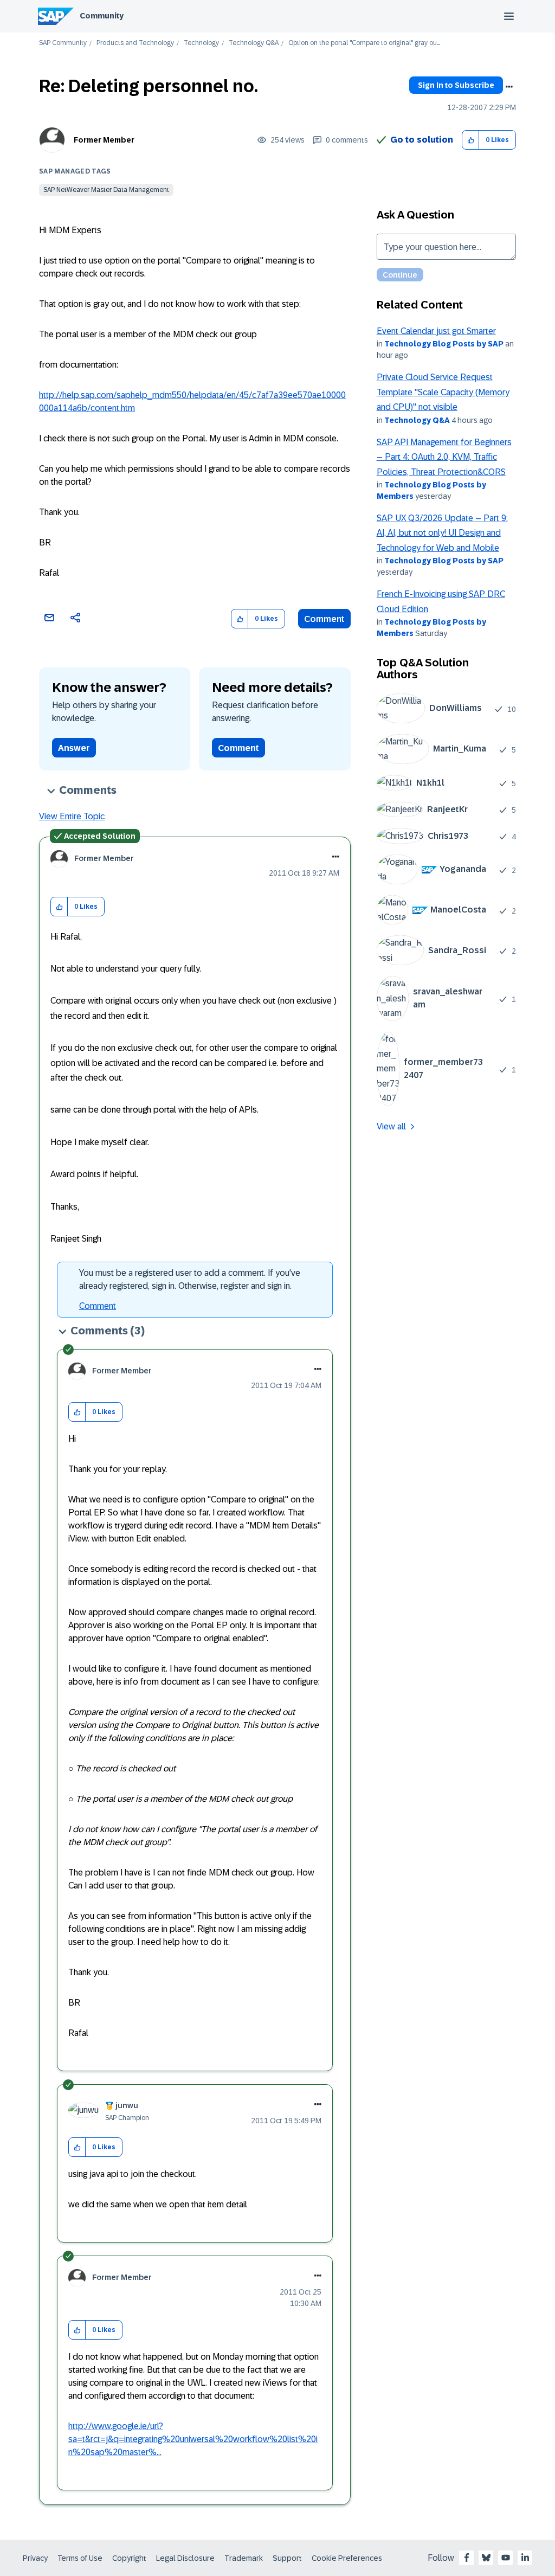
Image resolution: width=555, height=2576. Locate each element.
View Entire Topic (72, 816)
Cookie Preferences (347, 2558)
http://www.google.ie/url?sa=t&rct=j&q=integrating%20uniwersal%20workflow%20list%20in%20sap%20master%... (193, 2439)
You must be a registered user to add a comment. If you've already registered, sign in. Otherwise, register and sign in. (190, 1279)
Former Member (104, 140)
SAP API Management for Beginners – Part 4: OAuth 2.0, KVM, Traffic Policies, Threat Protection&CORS (444, 457)
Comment (324, 619)
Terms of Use (80, 2558)
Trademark (244, 2558)
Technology (201, 43)
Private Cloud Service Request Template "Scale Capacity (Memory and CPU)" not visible (443, 392)
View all (391, 1126)
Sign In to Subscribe (456, 85)
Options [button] (509, 87)
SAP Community (63, 43)
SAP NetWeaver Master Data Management (106, 190)
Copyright (129, 2558)
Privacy (35, 2558)
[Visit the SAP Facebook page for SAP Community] (467, 2558)
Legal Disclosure (185, 2558)
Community (102, 16)
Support (287, 2558)
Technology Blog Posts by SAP (444, 344)
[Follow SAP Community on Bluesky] (486, 2558)
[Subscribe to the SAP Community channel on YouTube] (506, 2558)
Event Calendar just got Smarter (436, 331)
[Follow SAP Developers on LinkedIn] (525, 2558)
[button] (471, 140)
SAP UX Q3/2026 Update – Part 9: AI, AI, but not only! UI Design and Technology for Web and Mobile (442, 533)
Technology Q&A (254, 43)
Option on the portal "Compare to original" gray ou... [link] (364, 43)
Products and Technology (135, 43)
